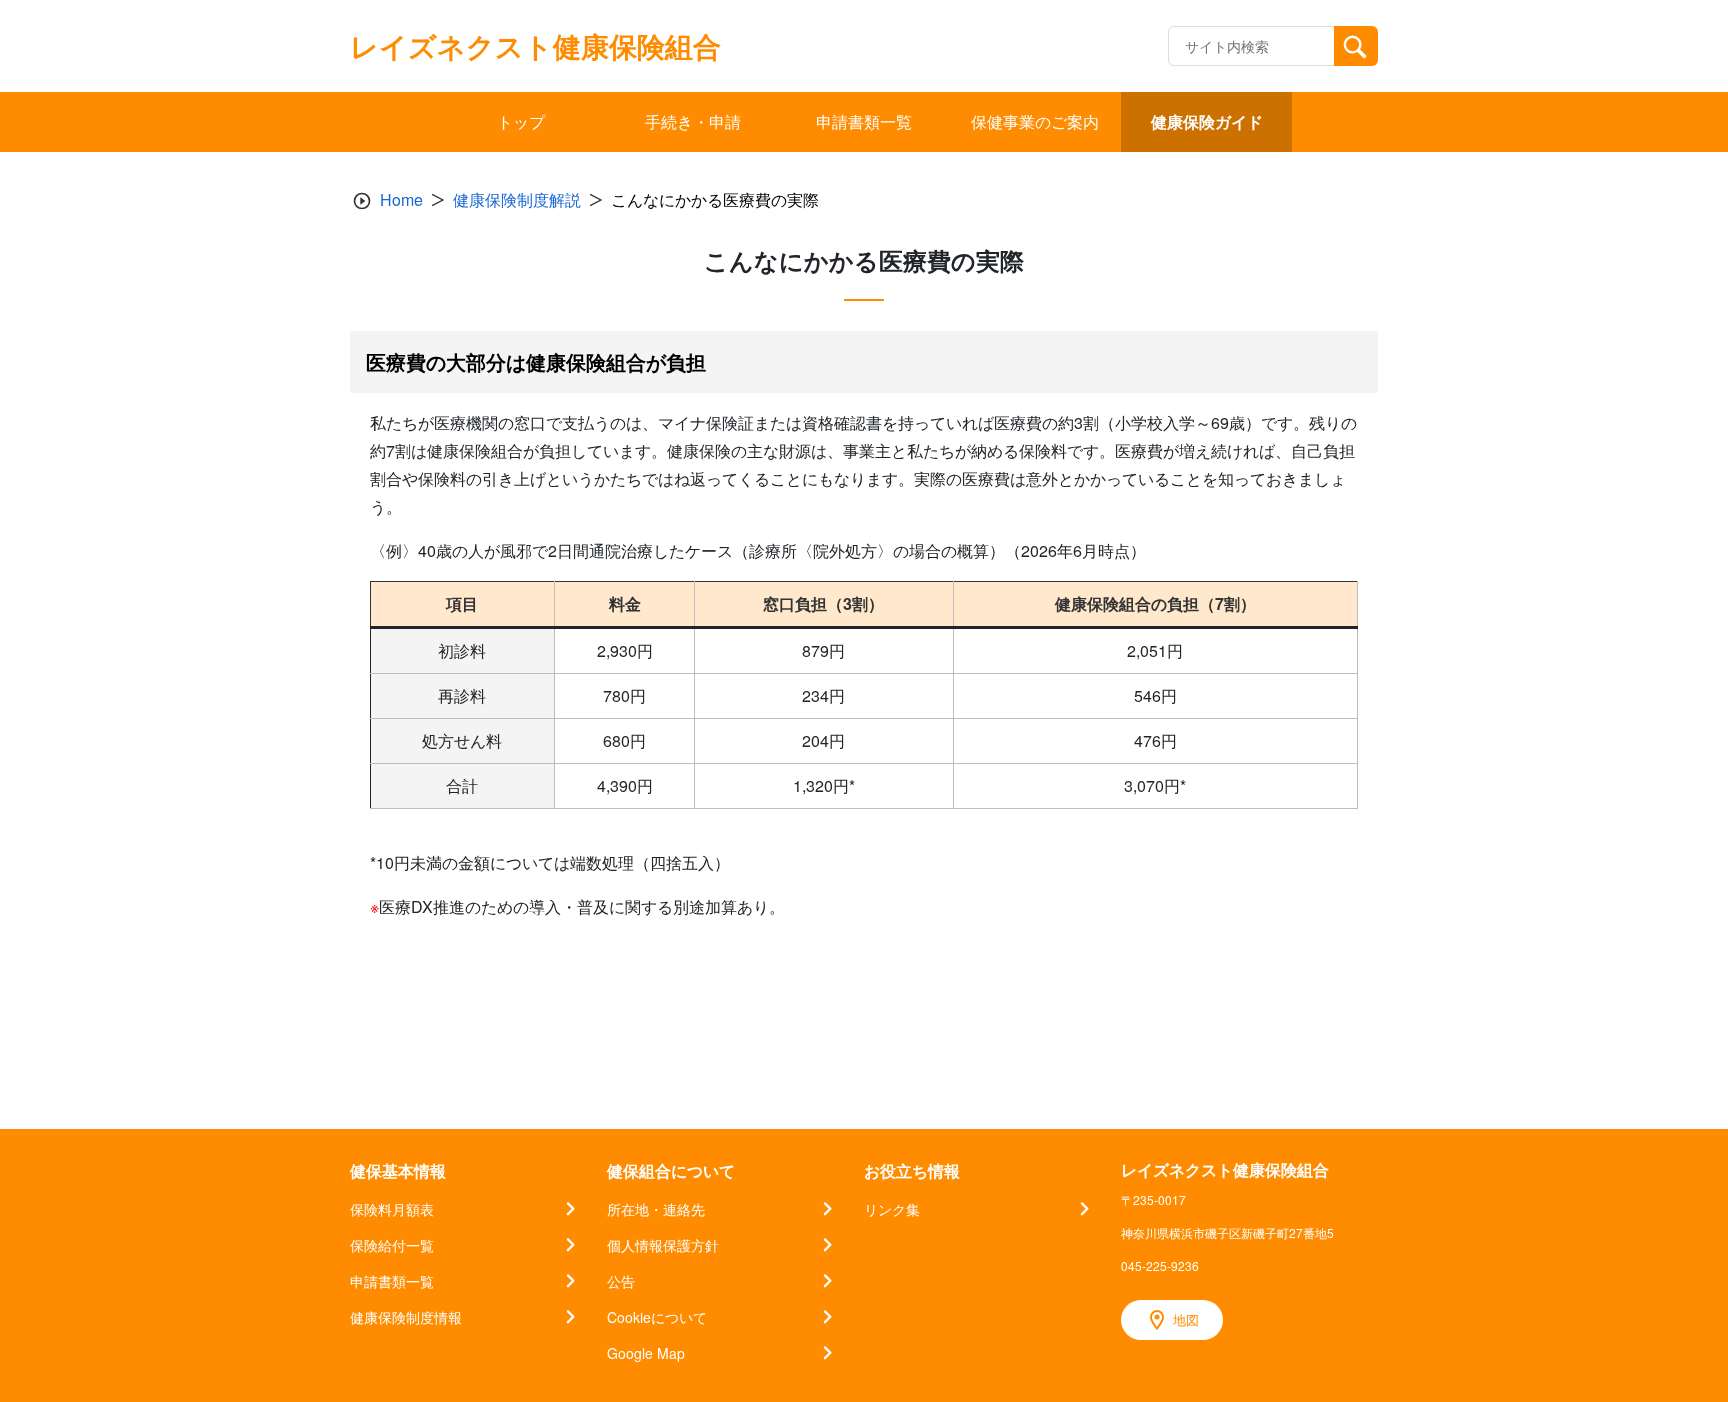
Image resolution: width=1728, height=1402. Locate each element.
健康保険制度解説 (517, 199)
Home (401, 199)
